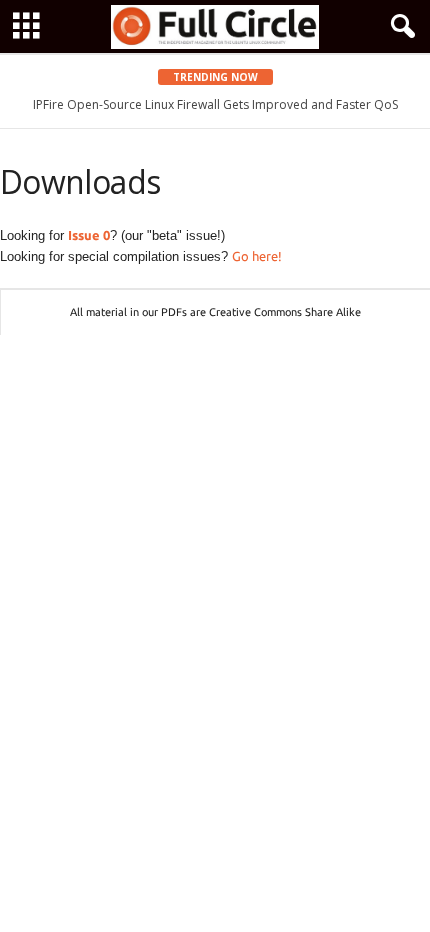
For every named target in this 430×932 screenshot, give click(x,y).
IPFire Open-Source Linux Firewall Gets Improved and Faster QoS (215, 104)
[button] (399, 27)
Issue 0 (89, 235)
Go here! (257, 256)
